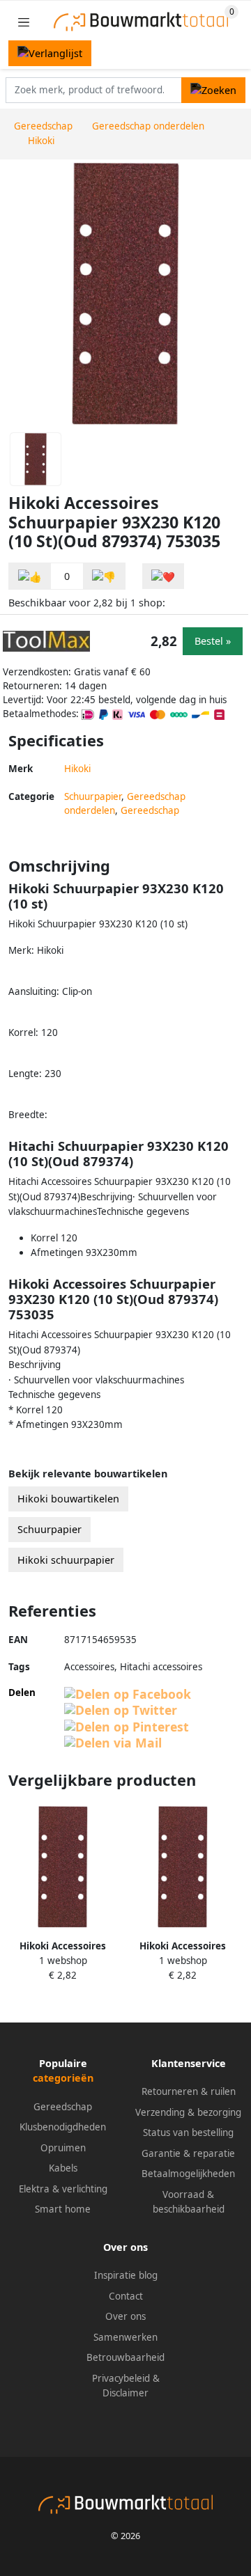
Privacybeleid (121, 2378)
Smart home (63, 2209)
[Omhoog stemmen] (30, 576)
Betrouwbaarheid (125, 2357)
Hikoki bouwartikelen (68, 1499)
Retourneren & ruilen (189, 2091)
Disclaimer (125, 2393)
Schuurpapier (93, 796)
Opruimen (63, 2148)
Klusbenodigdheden (63, 2127)
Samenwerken (125, 2337)
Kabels (63, 2168)
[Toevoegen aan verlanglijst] (163, 576)
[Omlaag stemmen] (104, 576)
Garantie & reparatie (188, 2153)
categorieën (63, 2078)
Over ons (125, 2316)
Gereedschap (150, 810)
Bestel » (213, 641)
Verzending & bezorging (188, 2112)
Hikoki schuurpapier (66, 1560)
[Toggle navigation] (24, 22)
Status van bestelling (188, 2133)
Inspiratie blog (126, 2275)
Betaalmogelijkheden (188, 2174)
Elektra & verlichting (63, 2189)
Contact (126, 2296)
